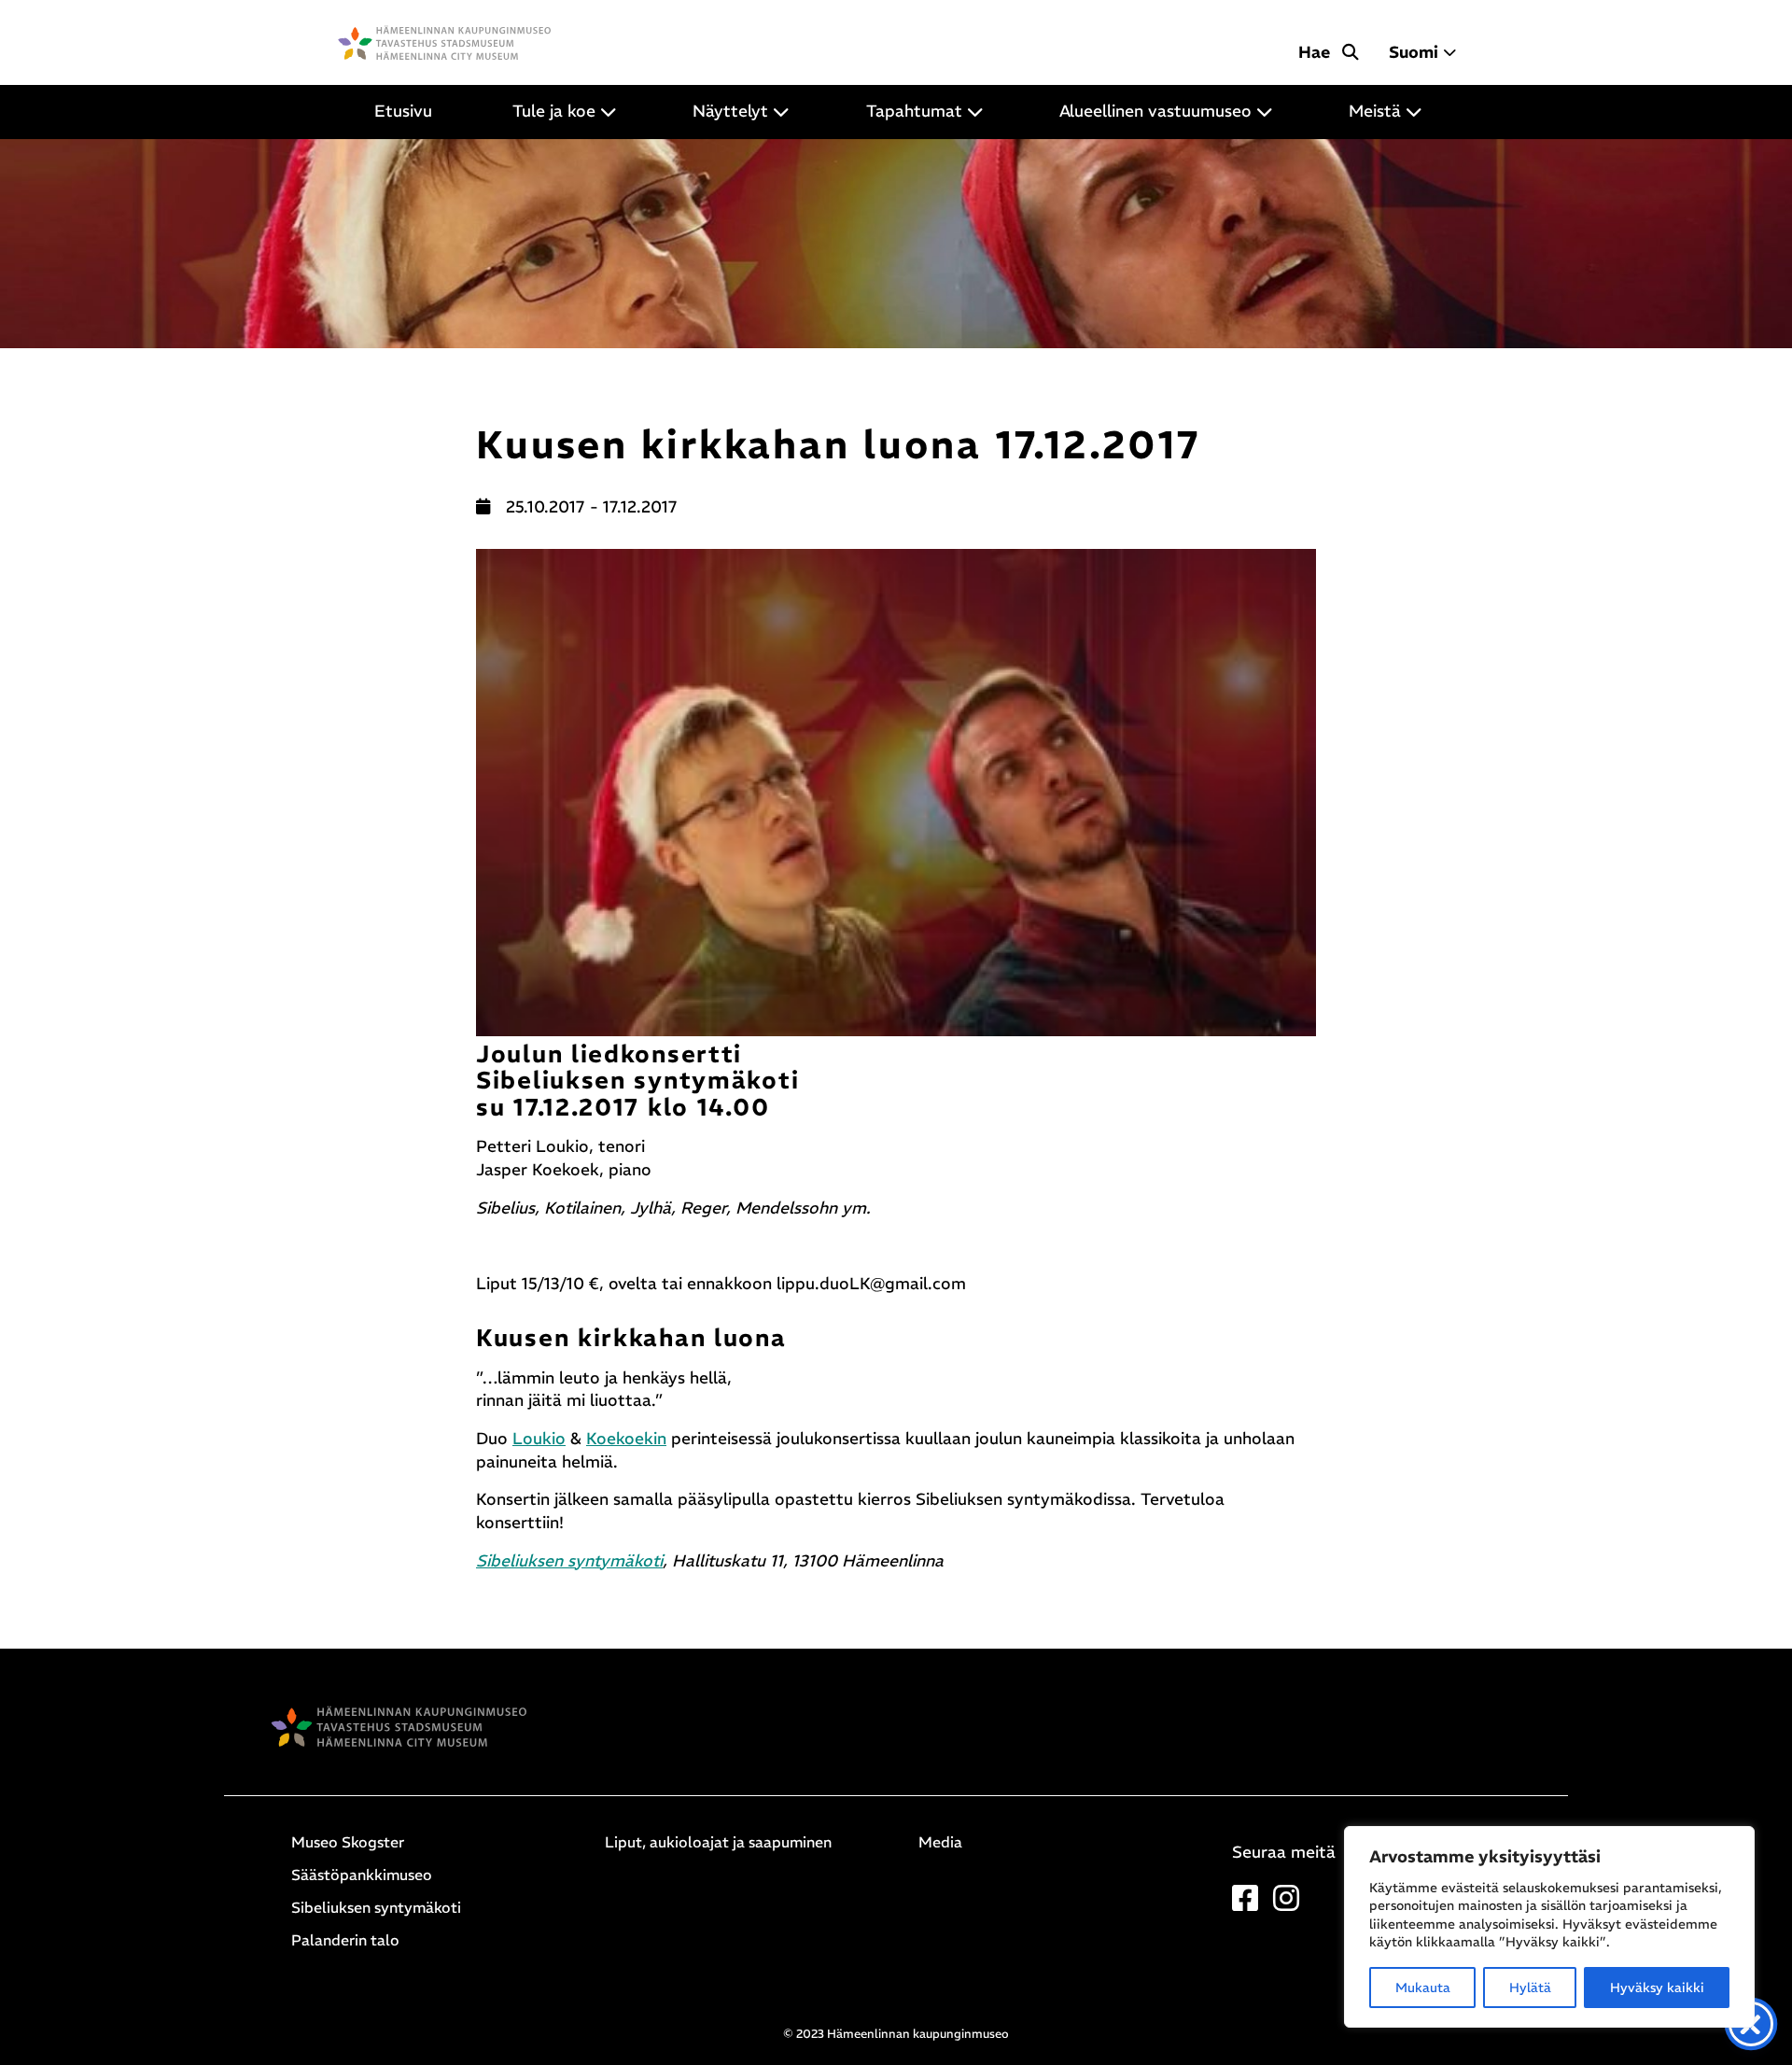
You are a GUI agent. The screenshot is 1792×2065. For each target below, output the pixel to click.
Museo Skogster (348, 1842)
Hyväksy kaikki (1657, 1988)
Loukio (539, 1439)
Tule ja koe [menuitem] (554, 111)
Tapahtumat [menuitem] (914, 111)
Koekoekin (626, 1439)
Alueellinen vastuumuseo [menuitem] (1155, 111)
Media (940, 1842)
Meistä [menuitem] (1375, 111)
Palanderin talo (345, 1940)
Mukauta (1423, 1988)
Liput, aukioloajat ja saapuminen (718, 1842)
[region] (1549, 1927)
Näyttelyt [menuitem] (730, 111)
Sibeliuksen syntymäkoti (569, 1561)
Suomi (1414, 52)
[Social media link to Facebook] (1245, 1903)
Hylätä (1530, 1988)
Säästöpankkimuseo (362, 1875)
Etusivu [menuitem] (403, 111)
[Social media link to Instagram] (1286, 1903)
